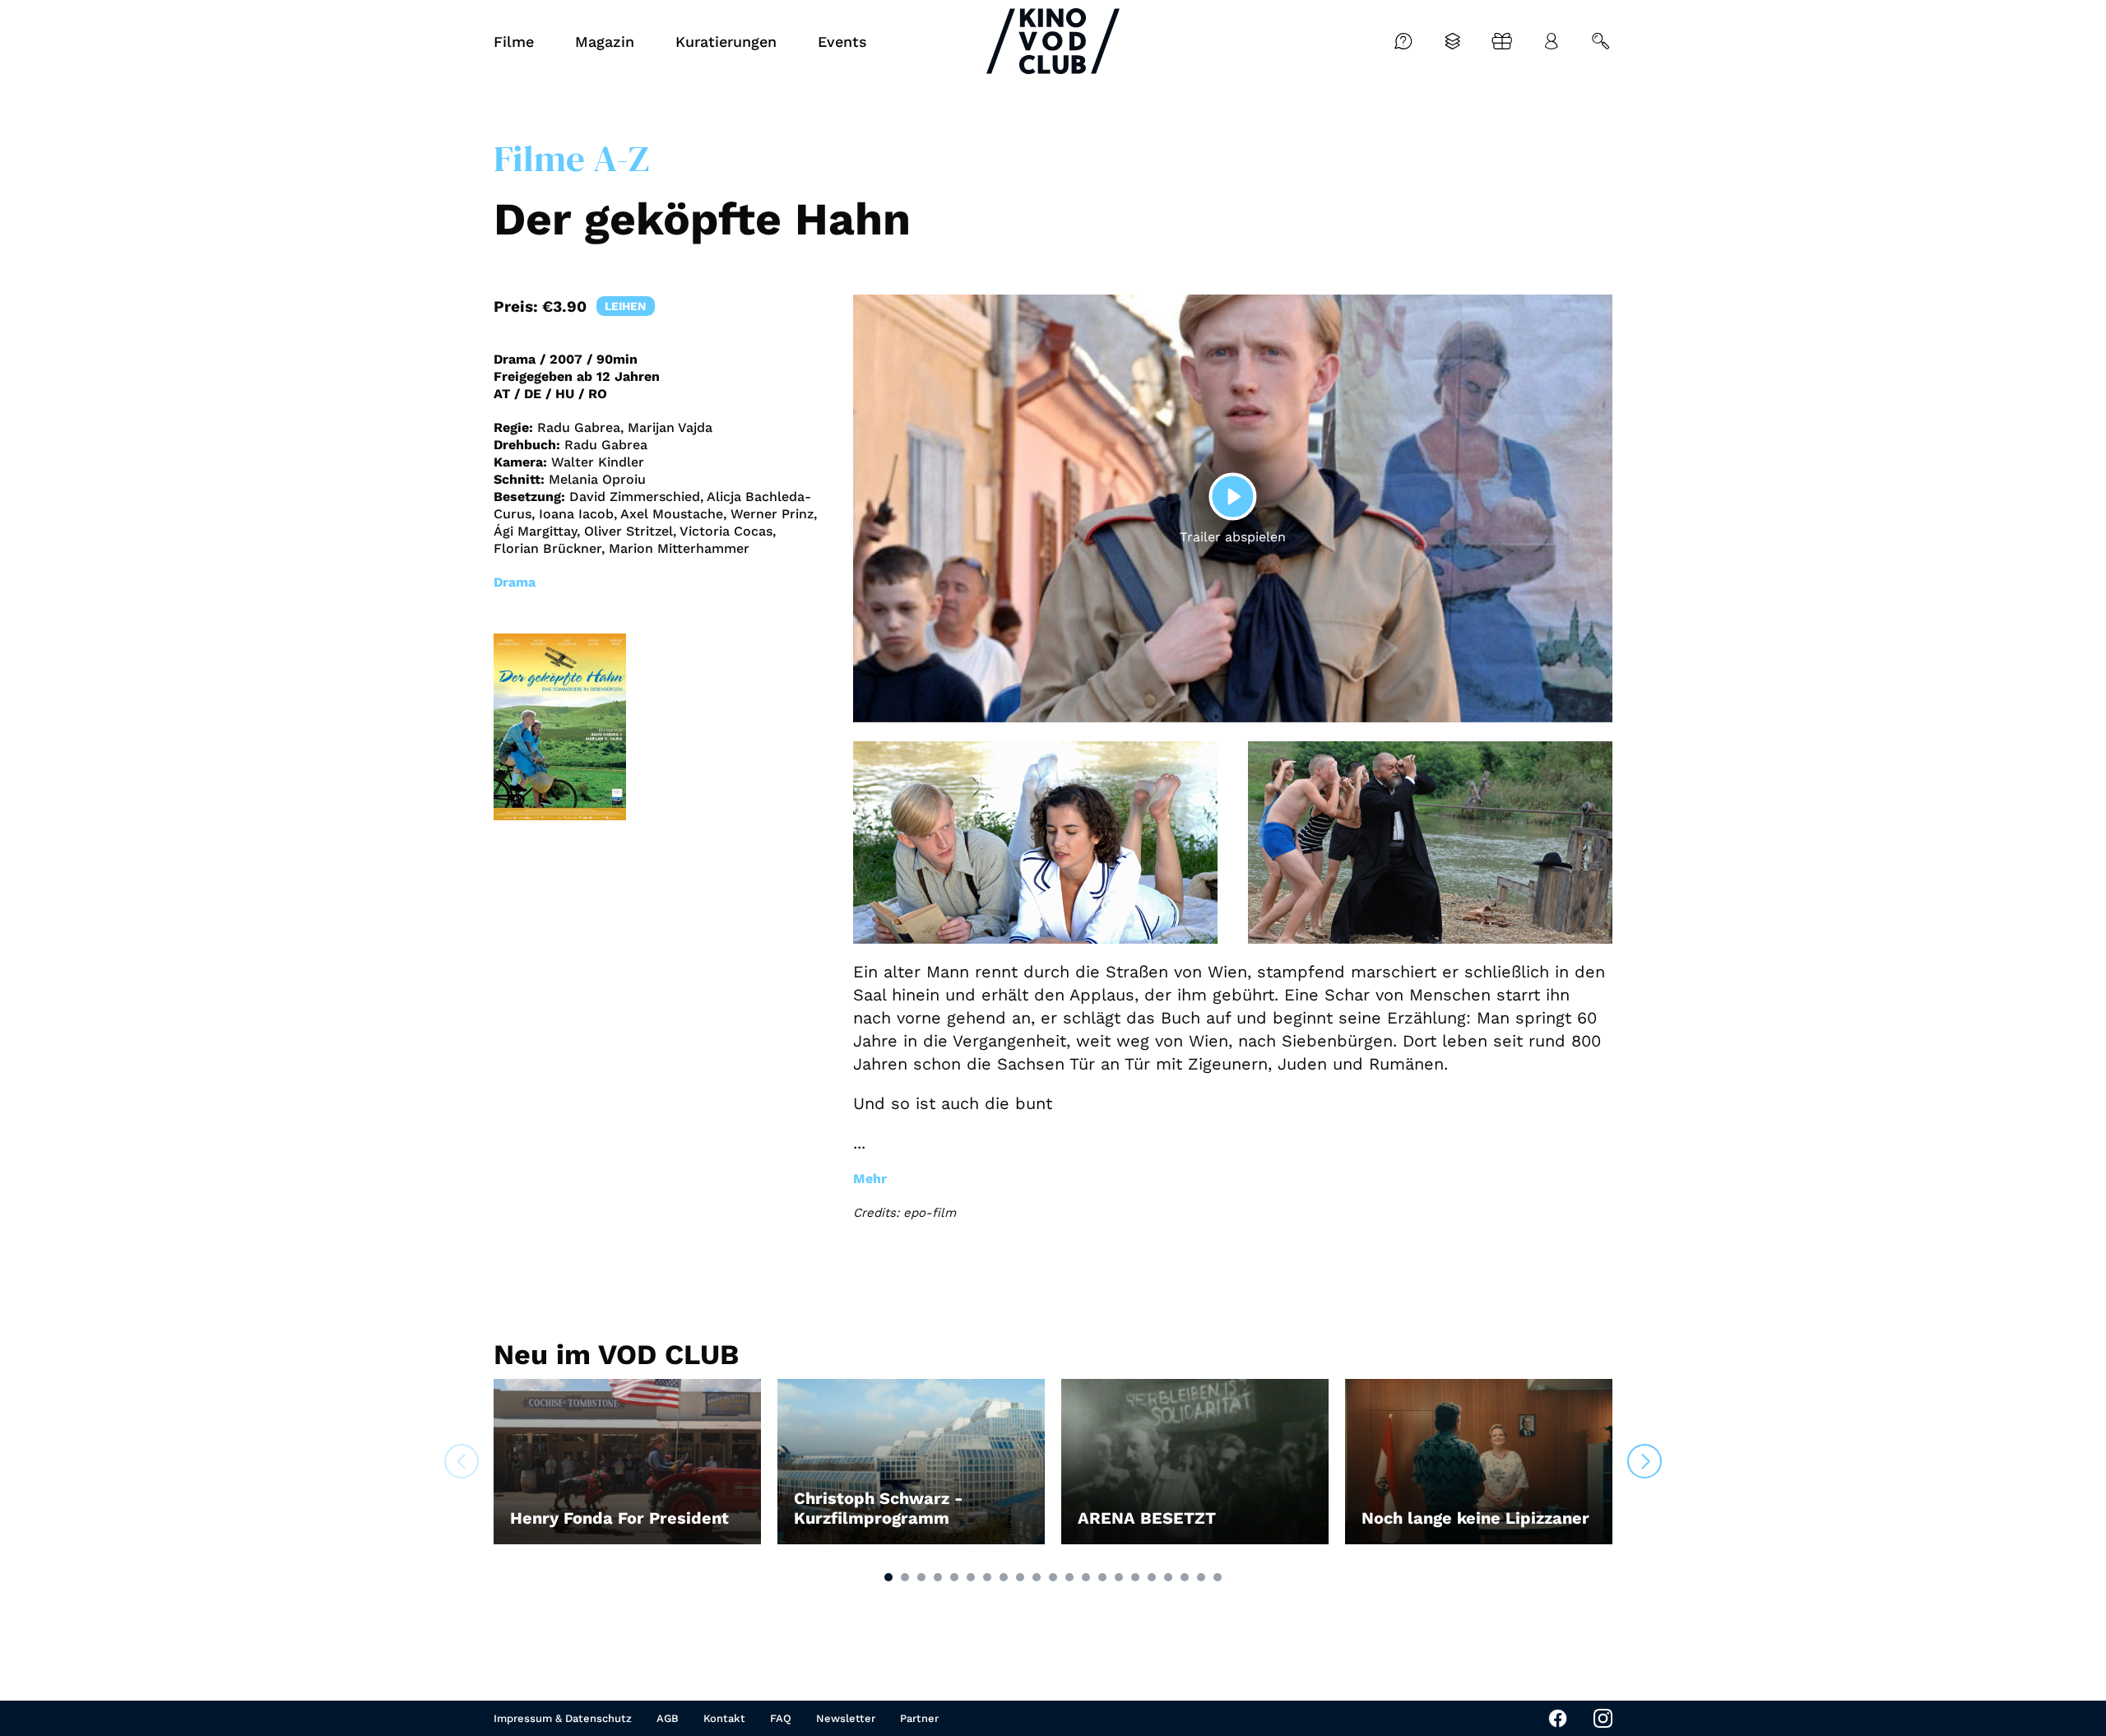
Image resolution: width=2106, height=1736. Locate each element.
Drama (515, 582)
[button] (888, 1577)
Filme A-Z (571, 158)
